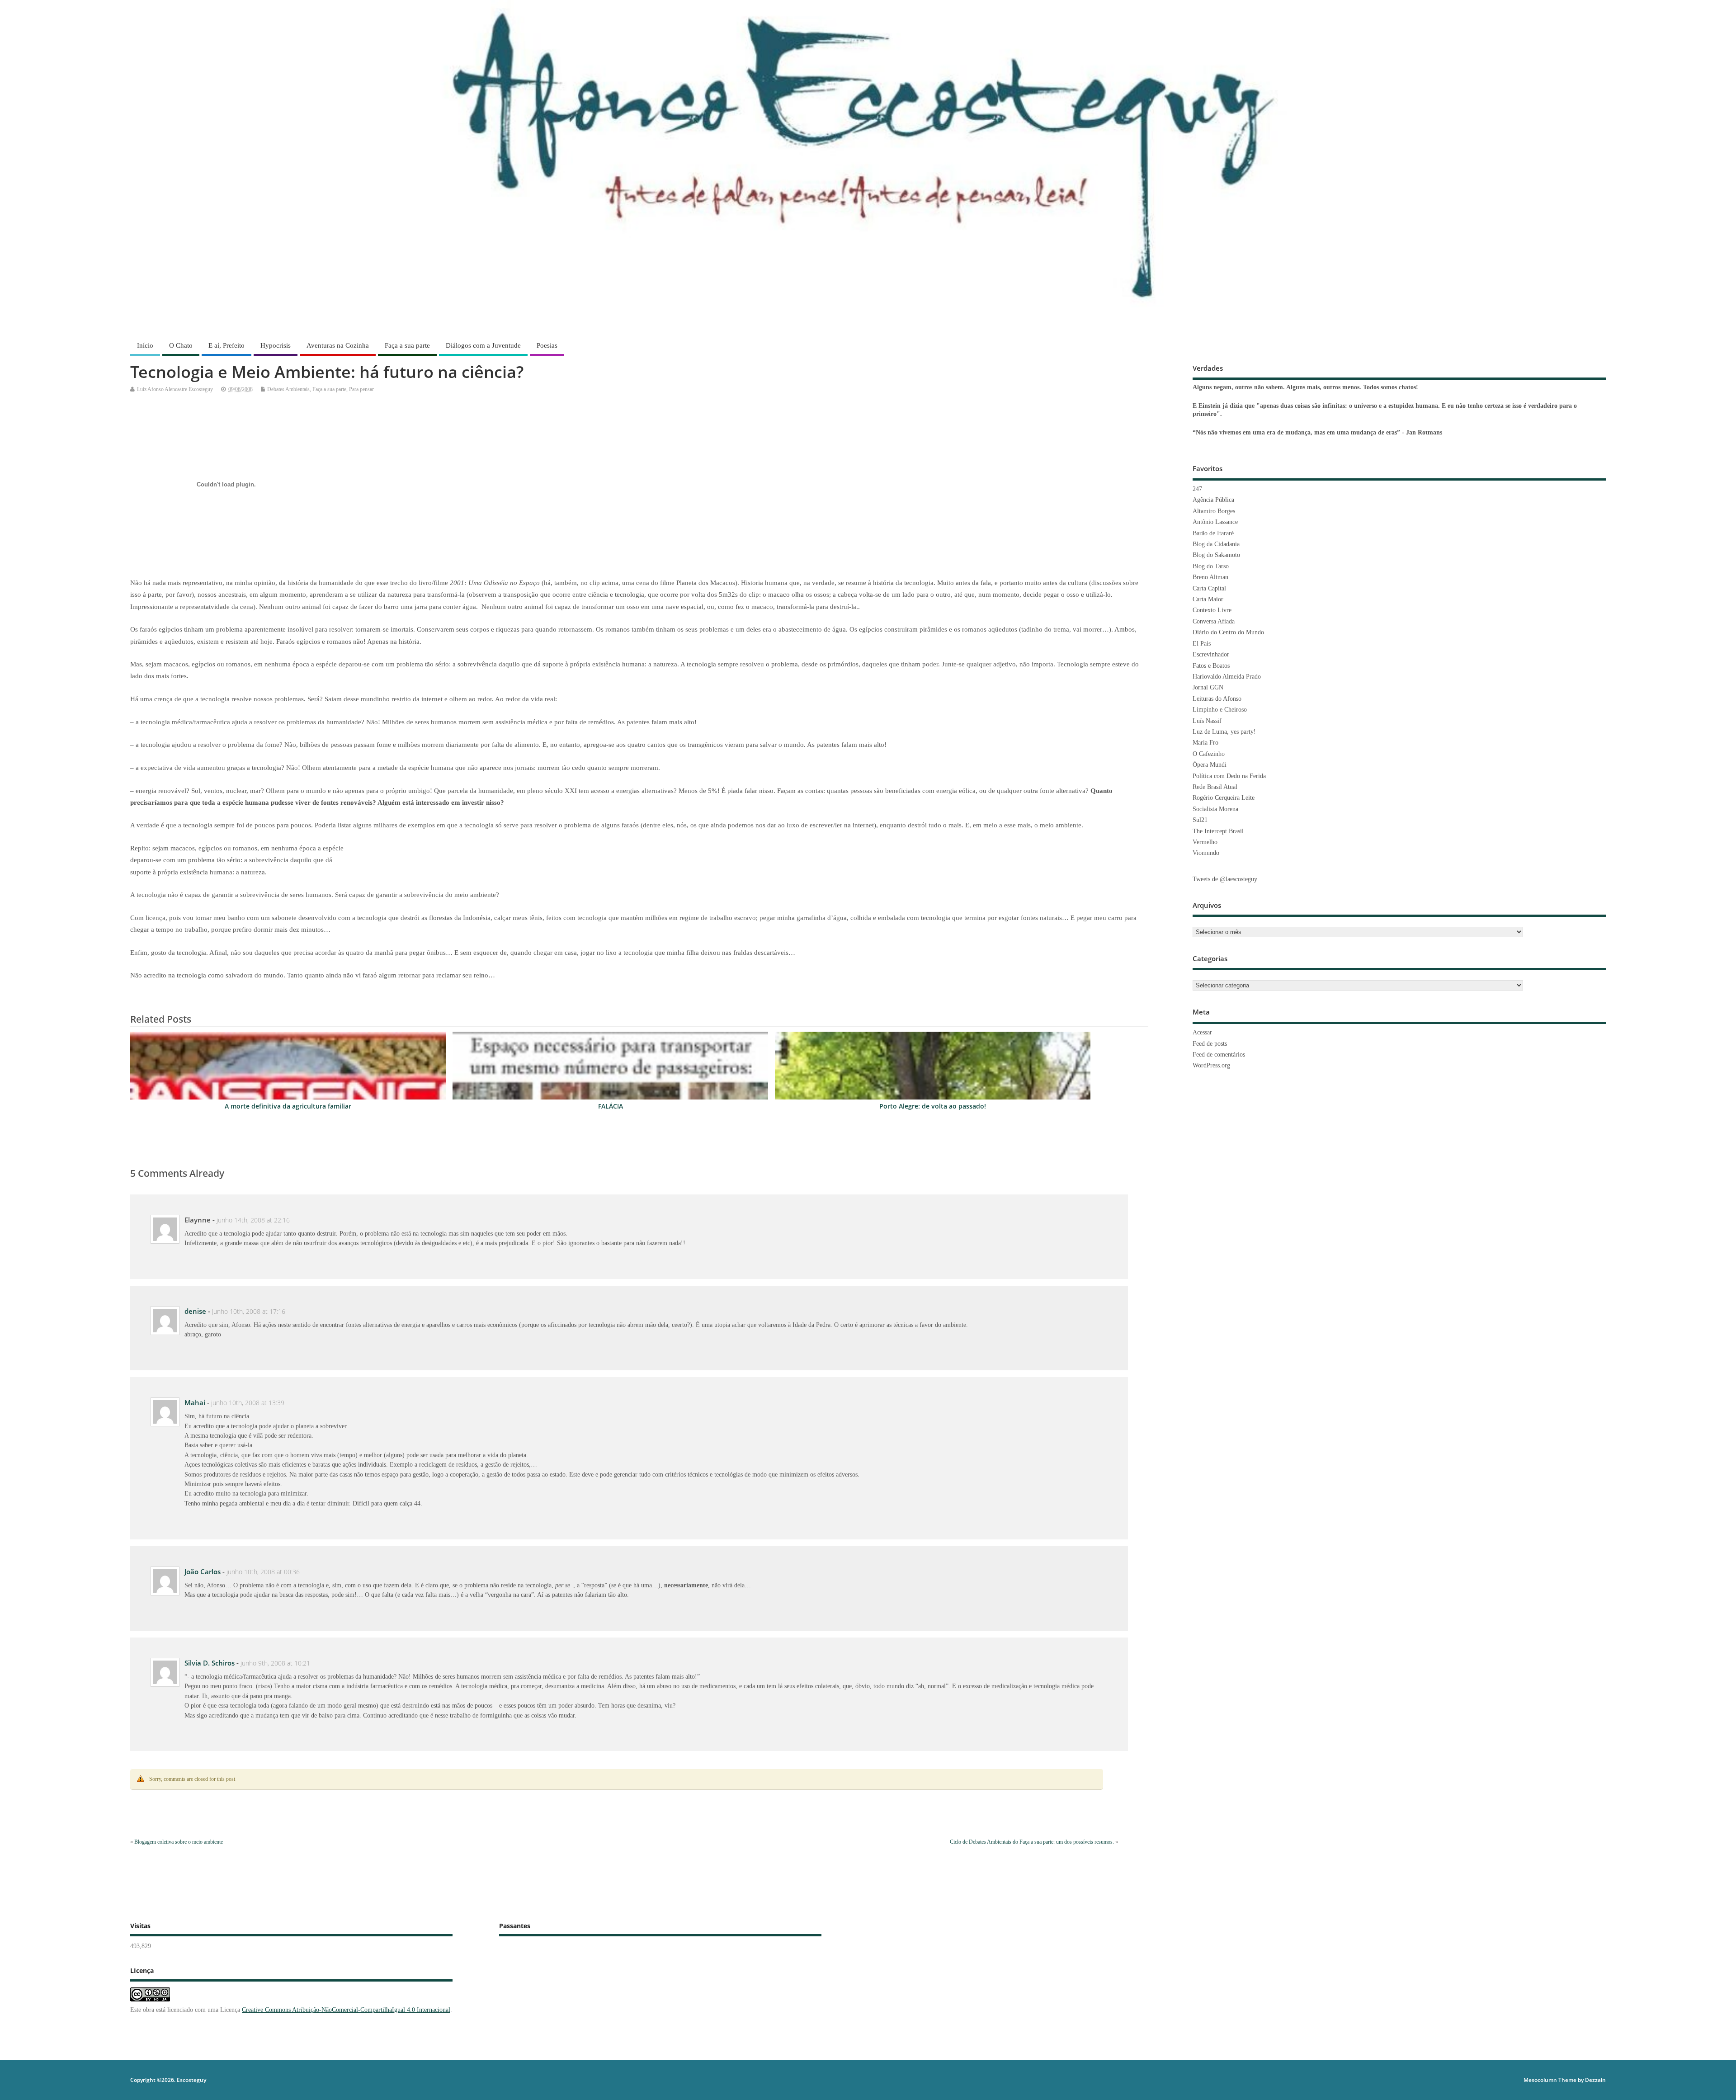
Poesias (547, 345)
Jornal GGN (1208, 687)
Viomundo (1206, 853)
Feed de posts (1210, 1044)
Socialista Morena (1215, 809)
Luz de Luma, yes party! (1224, 732)
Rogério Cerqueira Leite (1224, 798)
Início (145, 345)
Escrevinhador (1211, 654)
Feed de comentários (1219, 1055)
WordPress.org (1211, 1065)
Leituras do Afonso (1217, 699)
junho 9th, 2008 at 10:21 (275, 1663)
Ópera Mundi (1210, 765)
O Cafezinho (1209, 754)
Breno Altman (1210, 577)
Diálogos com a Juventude (483, 345)
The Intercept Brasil (1218, 831)
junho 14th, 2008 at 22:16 (253, 1220)
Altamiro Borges (1214, 511)
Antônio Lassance (1215, 522)
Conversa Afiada (1214, 621)
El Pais (1202, 644)
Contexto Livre (1212, 610)
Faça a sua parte (407, 345)
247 (1197, 489)
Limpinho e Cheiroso (1220, 710)
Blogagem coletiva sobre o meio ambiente (179, 1842)
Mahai (195, 1402)
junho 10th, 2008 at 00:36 (263, 1572)
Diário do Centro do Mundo (1228, 632)
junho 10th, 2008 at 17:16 (249, 1312)
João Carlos (203, 1571)
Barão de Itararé (1213, 533)
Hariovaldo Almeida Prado (1227, 677)
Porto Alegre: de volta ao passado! (933, 1106)
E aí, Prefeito (226, 345)
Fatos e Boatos (1211, 666)
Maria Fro (1205, 743)
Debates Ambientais (288, 389)
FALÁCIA (611, 1106)
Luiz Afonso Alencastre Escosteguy (175, 389)
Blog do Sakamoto (1216, 555)
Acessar (1202, 1032)
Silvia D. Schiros (210, 1663)
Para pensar (361, 389)
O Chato (181, 345)
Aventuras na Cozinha (338, 345)
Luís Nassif (1207, 721)
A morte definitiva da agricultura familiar (288, 1106)
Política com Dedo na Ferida (1229, 776)
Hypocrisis (276, 345)
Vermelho (1205, 842)
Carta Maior (1208, 599)
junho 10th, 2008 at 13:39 (248, 1403)
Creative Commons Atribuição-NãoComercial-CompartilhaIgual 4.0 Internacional (346, 2010)
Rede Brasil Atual (1215, 787)
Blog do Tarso (1211, 566)
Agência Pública (1213, 500)
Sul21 (1200, 820)
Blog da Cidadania (1216, 544)
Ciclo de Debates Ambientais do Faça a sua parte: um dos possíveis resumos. (1032, 1842)
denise (195, 1311)
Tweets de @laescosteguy (1225, 879)
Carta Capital (1209, 588)
